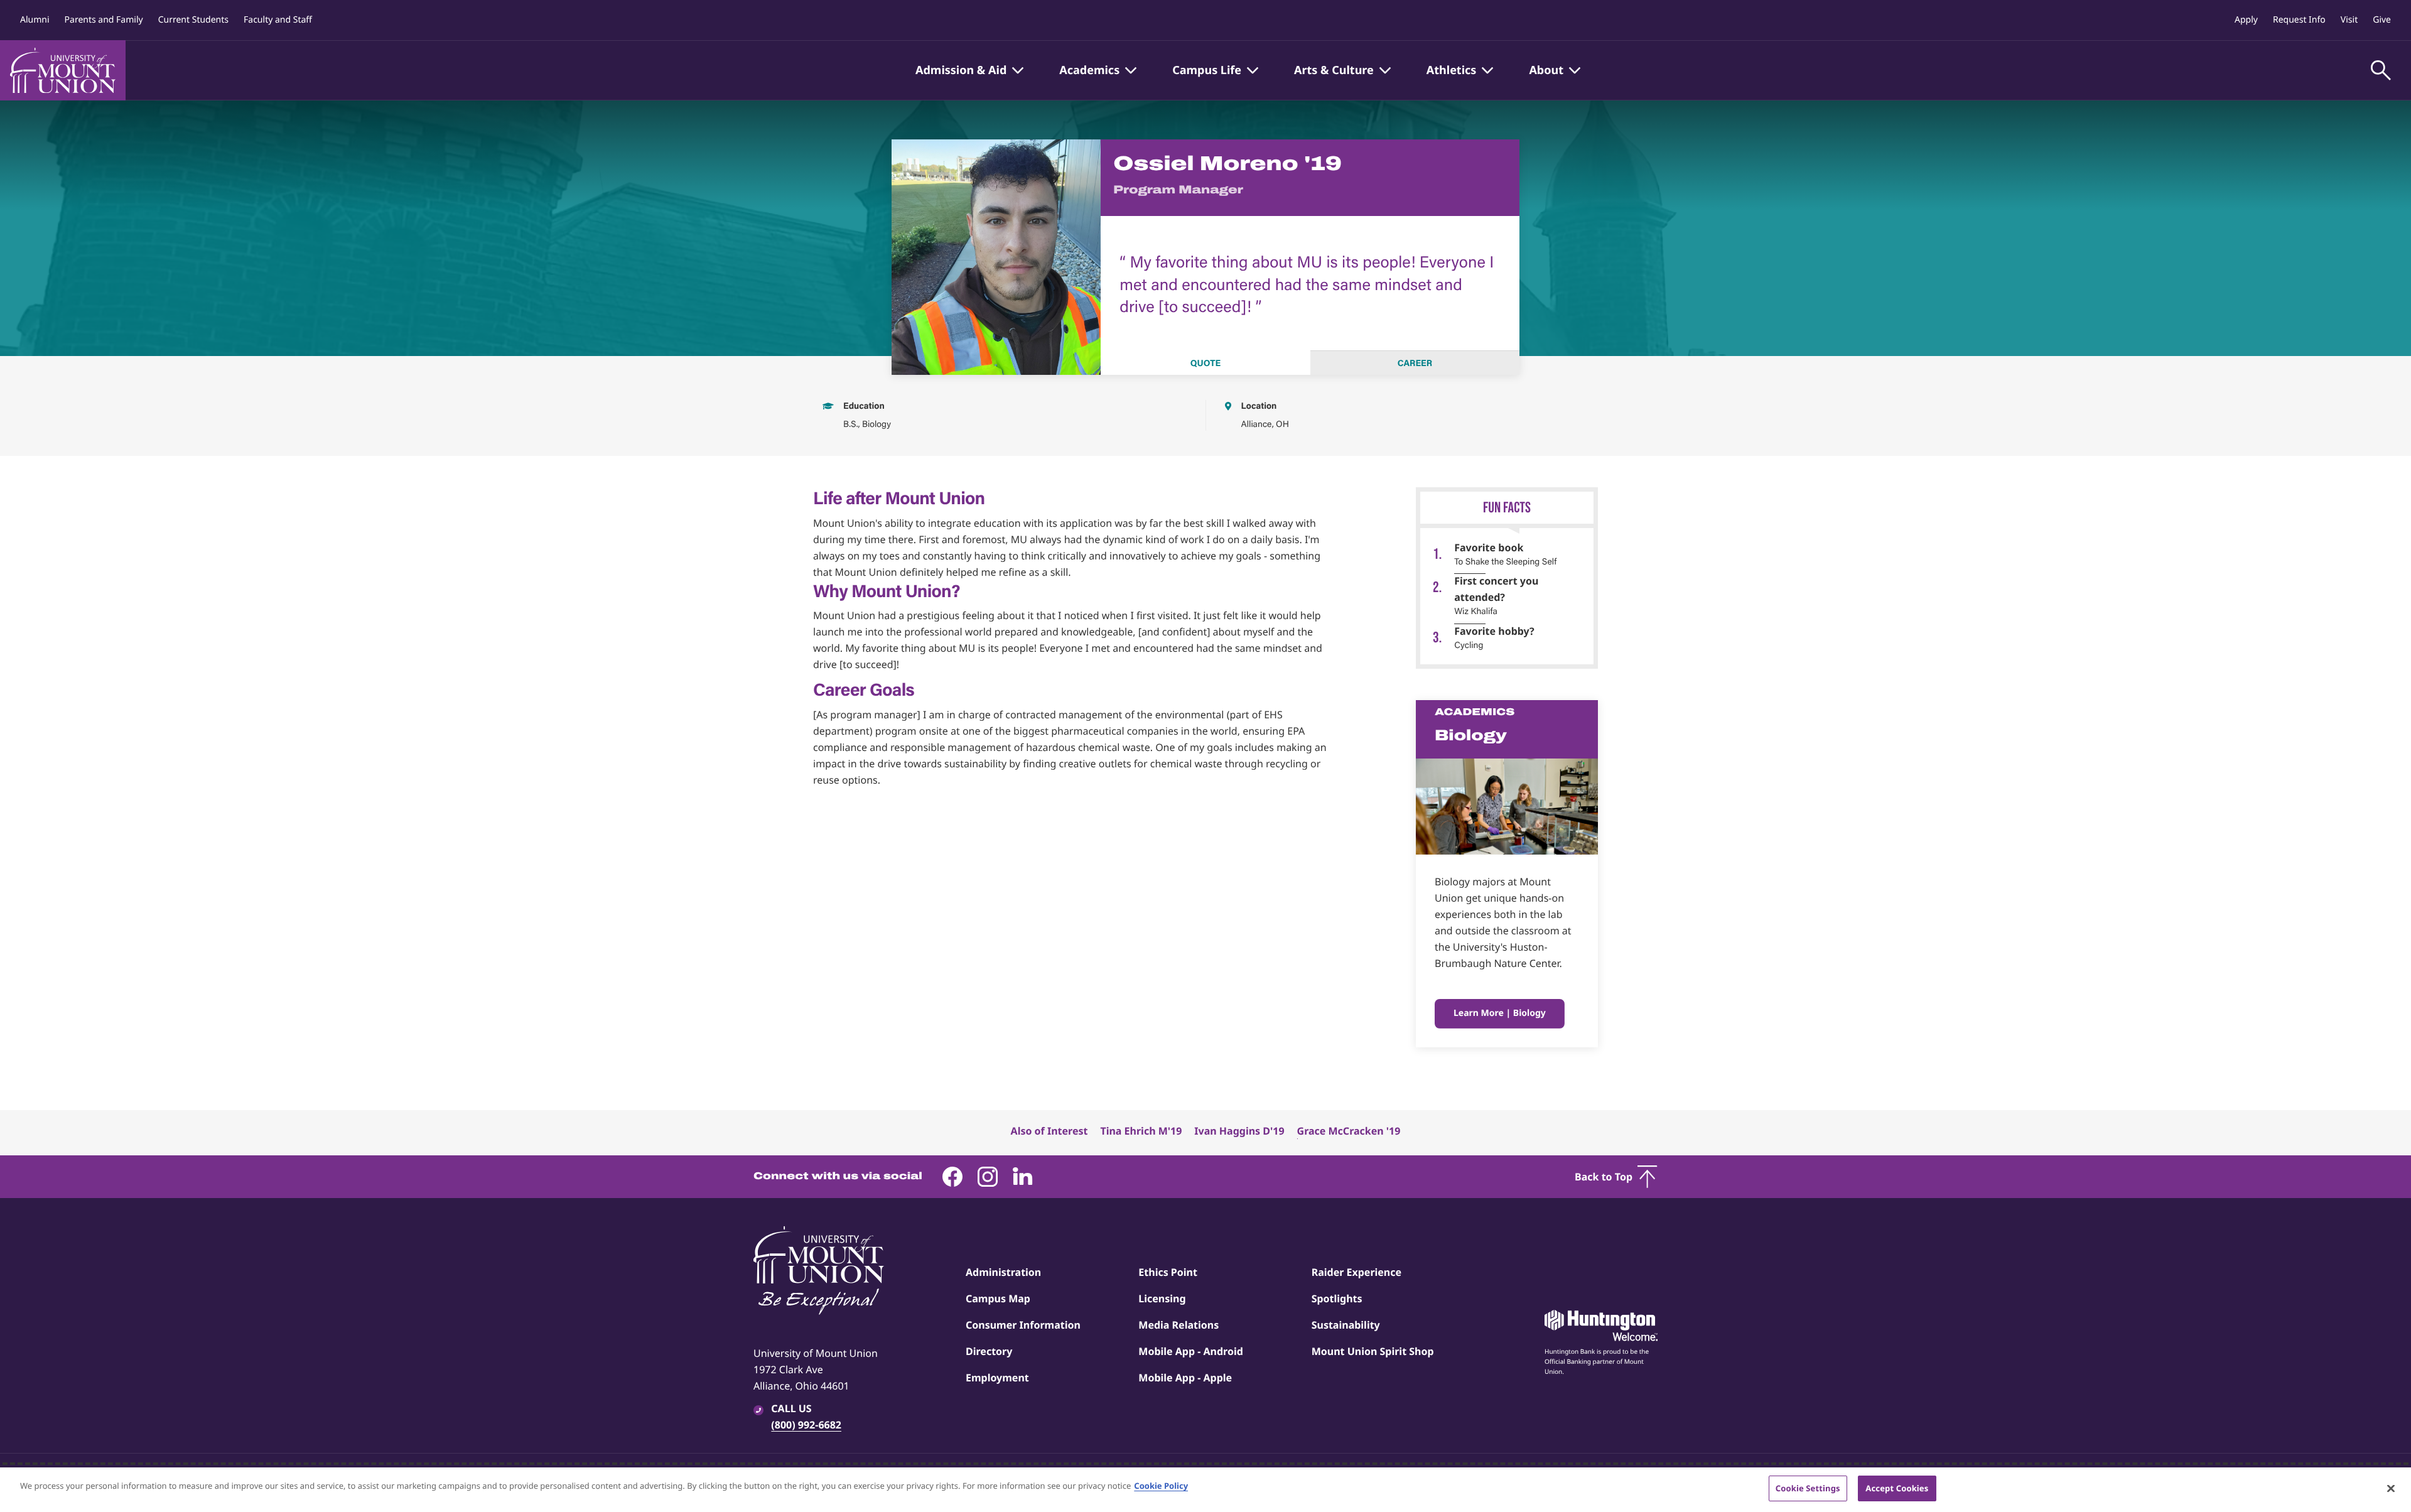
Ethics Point (1168, 1272)
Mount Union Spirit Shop (1373, 1351)
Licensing (1162, 1299)
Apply (2246, 20)
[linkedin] (1023, 1177)
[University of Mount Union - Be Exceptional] (819, 1272)
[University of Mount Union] (63, 70)
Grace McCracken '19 (1349, 1131)
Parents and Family (104, 20)
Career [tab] (1415, 363)
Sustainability (1346, 1325)
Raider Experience (1357, 1272)
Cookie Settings (1808, 1488)
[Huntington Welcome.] (1601, 1326)
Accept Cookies (1897, 1488)
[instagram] (988, 1177)
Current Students (193, 20)
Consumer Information (1023, 1325)
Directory (989, 1351)
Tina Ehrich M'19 (1141, 1131)
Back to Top (1604, 1177)
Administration (1003, 1272)
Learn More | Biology (1500, 1013)
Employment (997, 1378)
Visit (2349, 20)
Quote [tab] (1205, 363)
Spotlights (1337, 1299)
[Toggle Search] (2381, 70)
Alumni (35, 20)
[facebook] (952, 1177)
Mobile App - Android (1191, 1351)
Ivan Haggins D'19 (1239, 1131)
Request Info (2299, 20)
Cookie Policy (1161, 1486)
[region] (1205, 1490)
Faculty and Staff (278, 20)
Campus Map (998, 1299)
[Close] (2391, 1488)
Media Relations (1179, 1325)
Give (2382, 20)
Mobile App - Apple (1185, 1378)
